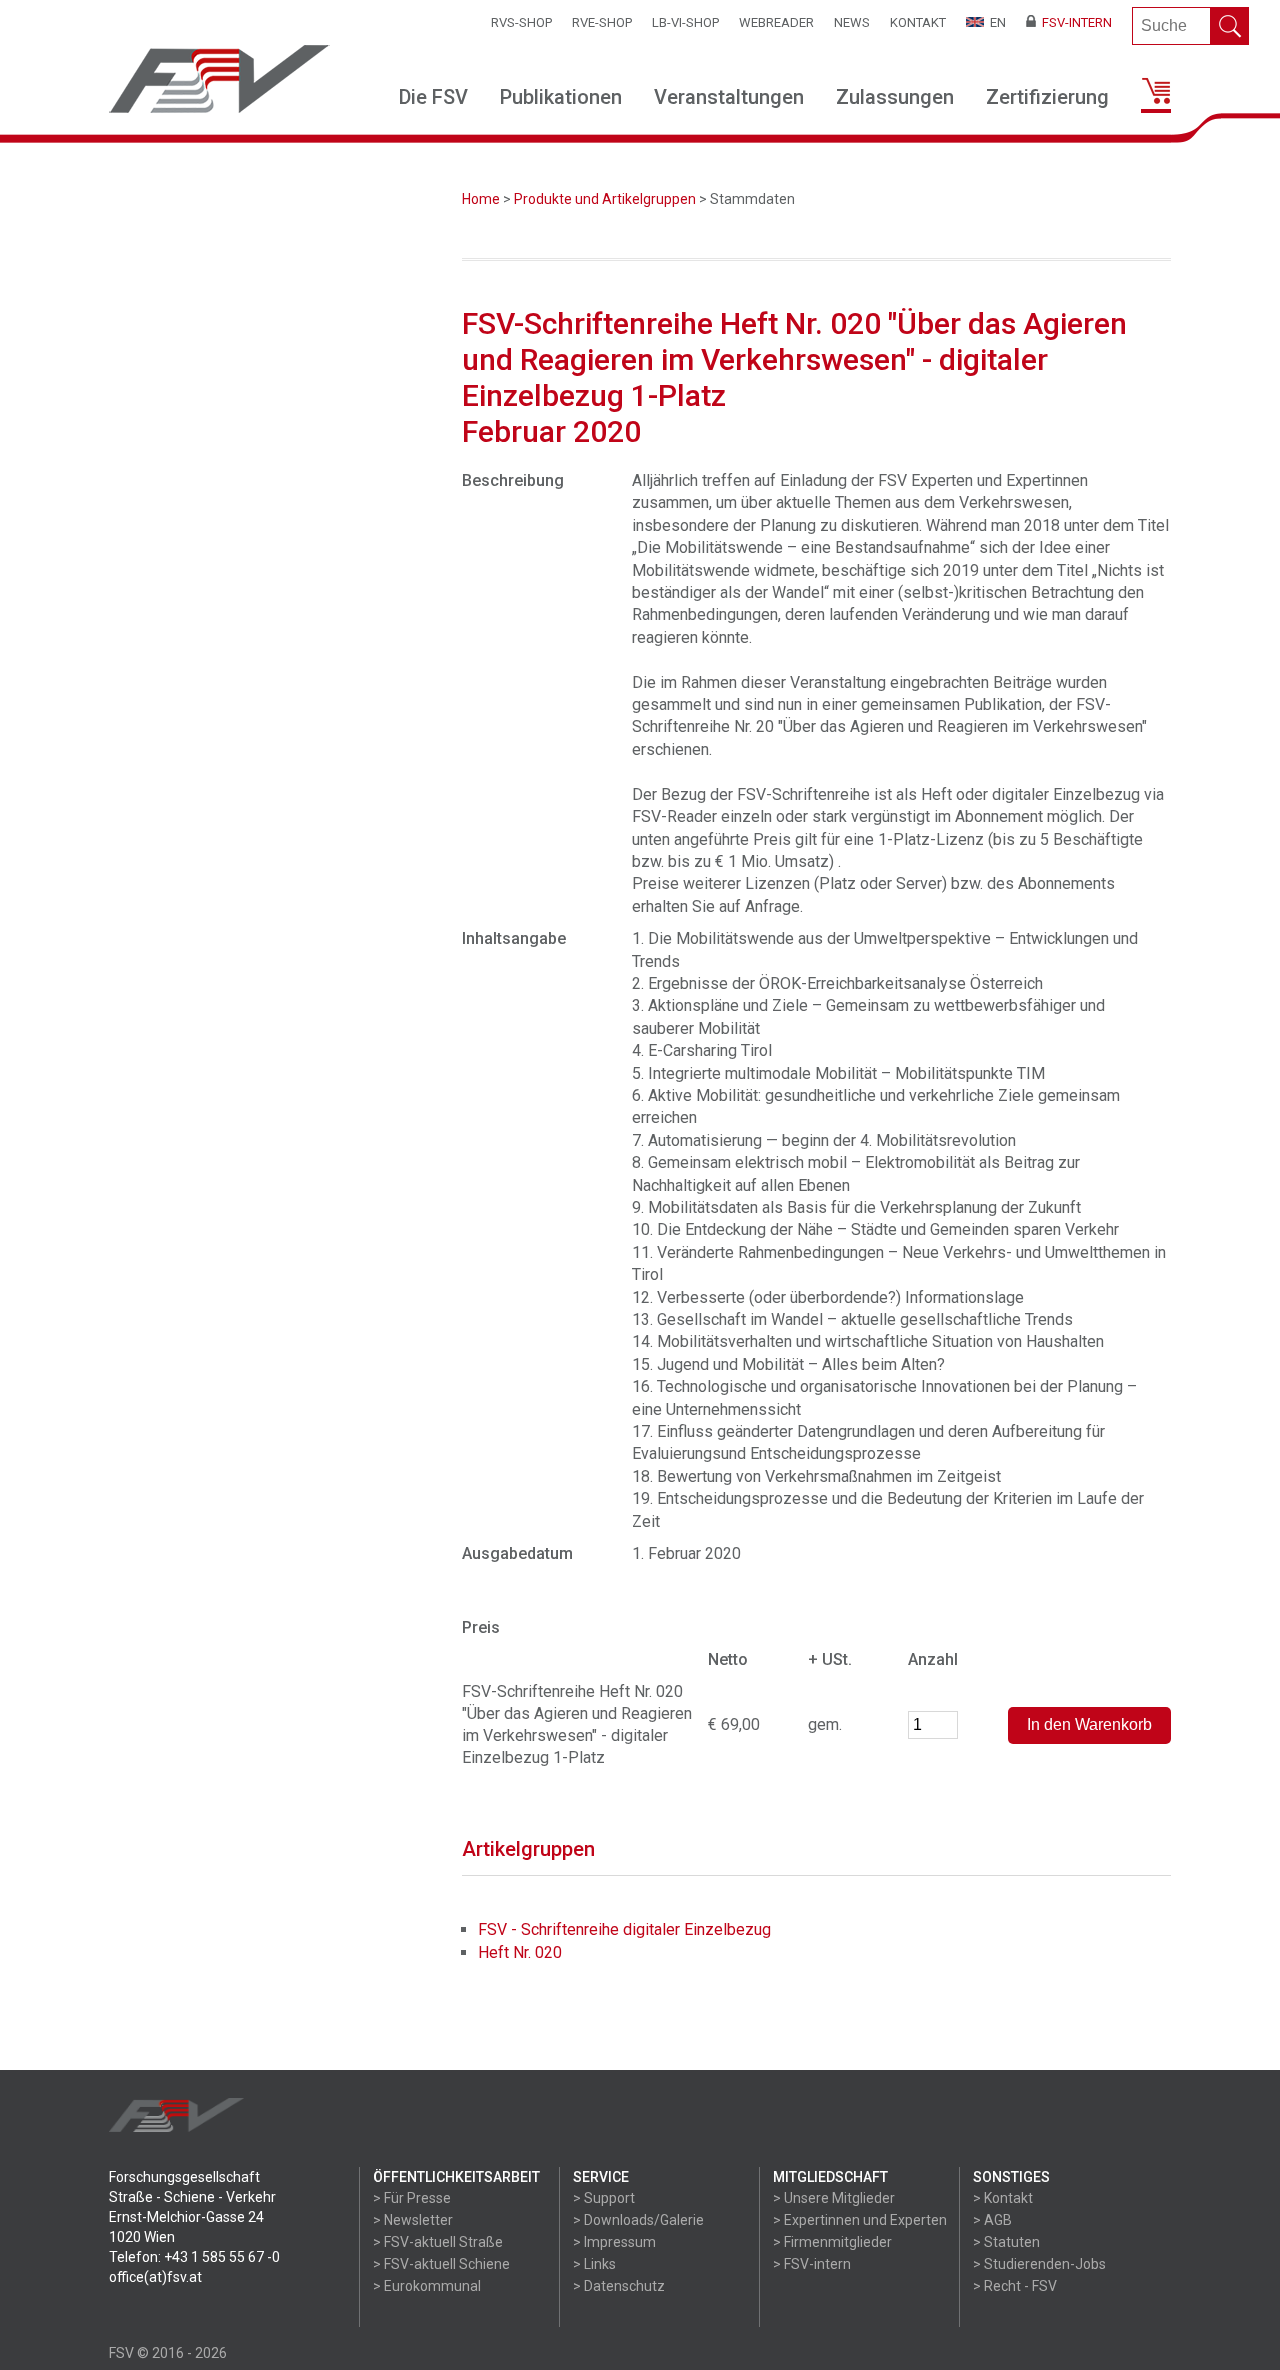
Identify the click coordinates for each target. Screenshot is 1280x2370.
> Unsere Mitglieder (834, 2198)
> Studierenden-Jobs (1039, 2264)
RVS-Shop (521, 22)
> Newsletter (413, 2220)
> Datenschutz (619, 2286)
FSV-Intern (1074, 22)
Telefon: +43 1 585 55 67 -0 (194, 2257)
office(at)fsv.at (155, 2277)
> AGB (992, 2220)
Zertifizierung (1047, 97)
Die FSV (433, 97)
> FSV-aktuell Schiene (441, 2264)
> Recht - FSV (1015, 2286)
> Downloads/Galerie (638, 2220)
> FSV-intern (812, 2264)
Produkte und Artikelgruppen (605, 199)
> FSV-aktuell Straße (438, 2242)
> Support (604, 2198)
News (852, 22)
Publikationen (561, 97)
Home (481, 199)
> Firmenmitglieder (832, 2242)
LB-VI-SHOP (685, 22)
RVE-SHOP (602, 22)
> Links (594, 2264)
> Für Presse (412, 2198)
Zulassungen (895, 97)
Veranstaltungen (729, 97)
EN (995, 22)
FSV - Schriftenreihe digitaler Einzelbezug (624, 1929)
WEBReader (776, 22)
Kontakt (918, 22)
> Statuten (1006, 2242)
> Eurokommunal (427, 2286)
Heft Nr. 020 (520, 1952)
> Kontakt (1003, 2198)
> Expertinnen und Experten (860, 2220)
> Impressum (614, 2242)
